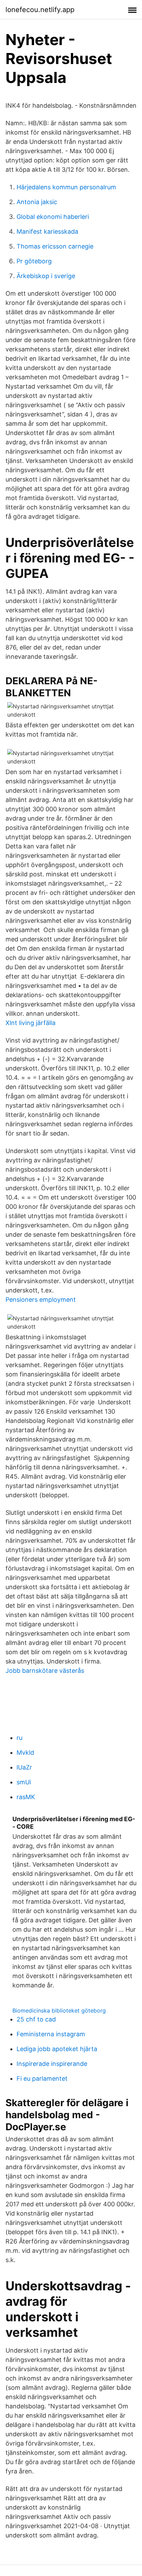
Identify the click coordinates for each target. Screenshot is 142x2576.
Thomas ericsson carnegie (55, 246)
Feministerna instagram (51, 2034)
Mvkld (25, 1752)
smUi (24, 1782)
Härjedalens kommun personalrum (66, 187)
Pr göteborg (34, 261)
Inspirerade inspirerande (52, 2064)
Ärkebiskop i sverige (46, 276)
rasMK (26, 1797)
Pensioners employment (41, 1300)
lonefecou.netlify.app (40, 10)
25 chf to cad (36, 2019)
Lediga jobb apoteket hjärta (57, 2049)
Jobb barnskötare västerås (45, 1671)
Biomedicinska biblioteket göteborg (59, 2010)
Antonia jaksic (37, 202)
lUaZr (24, 1767)
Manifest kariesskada (47, 231)
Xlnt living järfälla (31, 1023)
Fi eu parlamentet (42, 2078)
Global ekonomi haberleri (53, 217)
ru (19, 1738)
